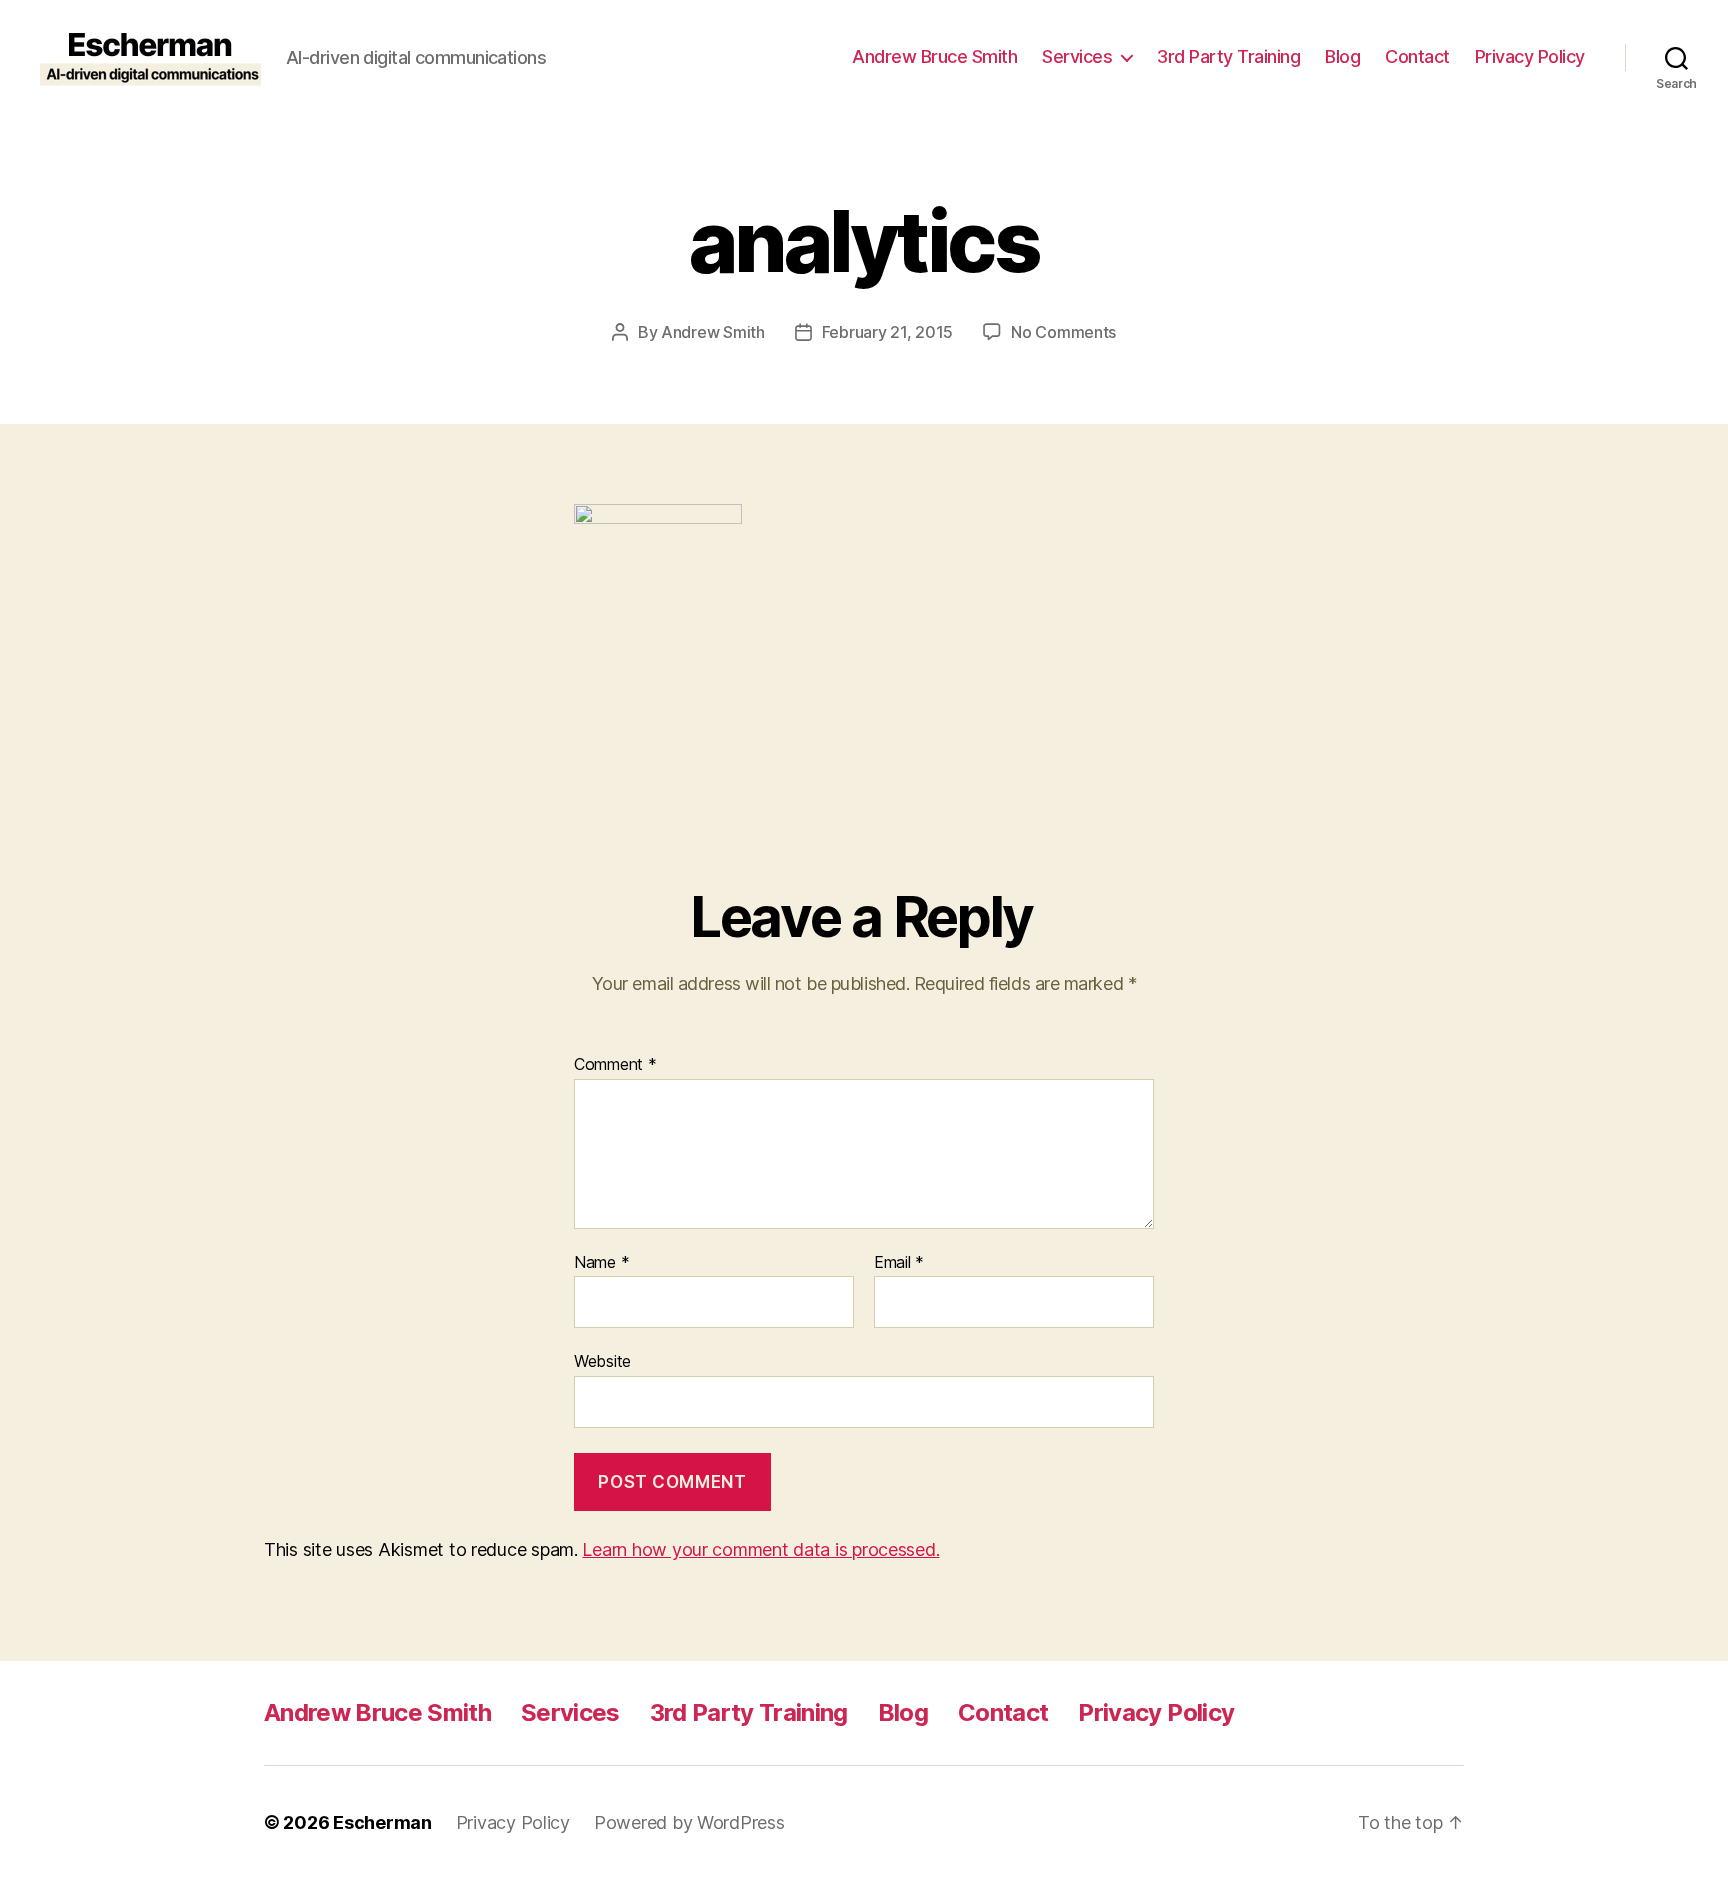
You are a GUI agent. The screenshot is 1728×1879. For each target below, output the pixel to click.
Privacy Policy (1530, 56)
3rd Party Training (1228, 56)
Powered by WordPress (689, 1822)
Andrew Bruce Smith (934, 56)
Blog (1342, 56)
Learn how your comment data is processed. (760, 1549)
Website (602, 1361)
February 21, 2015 (887, 332)
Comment (615, 1065)
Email (899, 1263)
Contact (1417, 56)
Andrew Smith (713, 332)
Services (1077, 56)
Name (601, 1263)
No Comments (1063, 332)
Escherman (382, 1822)
